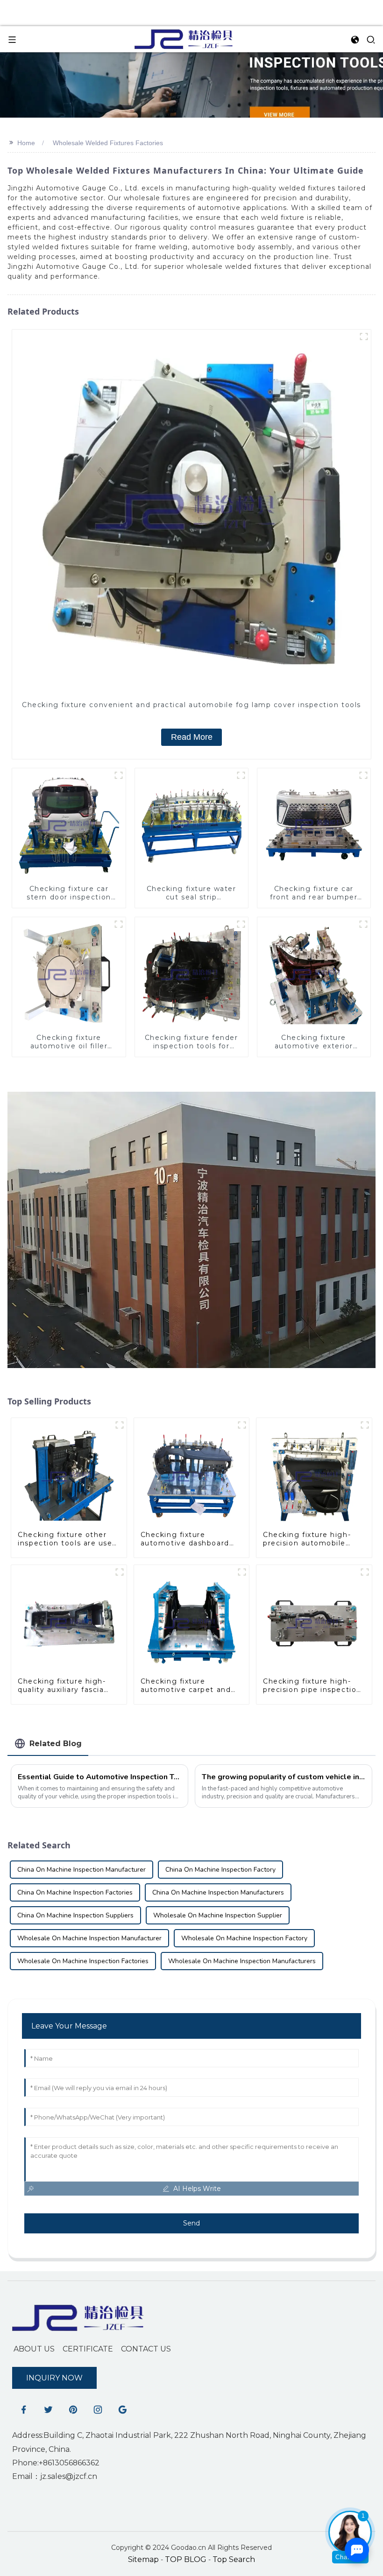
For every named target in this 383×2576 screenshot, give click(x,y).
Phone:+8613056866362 (56, 2463)
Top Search (234, 2559)
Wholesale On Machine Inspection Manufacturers (242, 1961)
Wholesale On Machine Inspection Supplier (218, 1915)
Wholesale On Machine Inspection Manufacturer (89, 1938)
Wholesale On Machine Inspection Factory (244, 1938)
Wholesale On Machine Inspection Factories (83, 1961)
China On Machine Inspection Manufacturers (218, 1892)
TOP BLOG (187, 2559)
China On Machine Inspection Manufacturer (82, 1870)
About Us (34, 2349)
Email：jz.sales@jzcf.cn (55, 2476)
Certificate (88, 2349)
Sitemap (143, 2559)
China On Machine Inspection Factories (75, 1892)
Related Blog (56, 1744)
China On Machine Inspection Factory (220, 1870)
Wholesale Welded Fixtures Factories (108, 143)
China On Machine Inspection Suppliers (75, 1915)
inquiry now (54, 2378)
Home (26, 143)
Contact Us (146, 2349)
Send (191, 2223)
